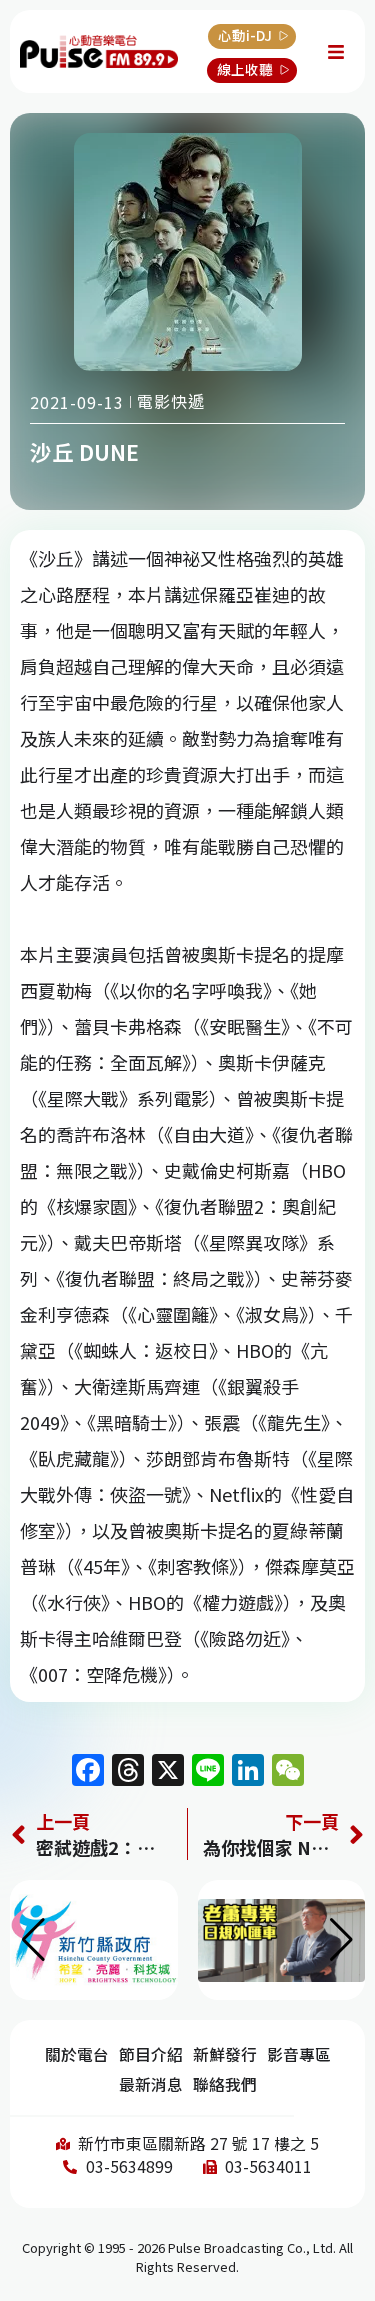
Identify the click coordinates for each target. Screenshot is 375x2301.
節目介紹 (151, 2054)
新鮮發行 (225, 2054)
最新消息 (151, 2084)
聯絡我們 (225, 2084)
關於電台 (77, 2054)
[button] (341, 1940)
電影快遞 (171, 401)
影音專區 (299, 2054)
